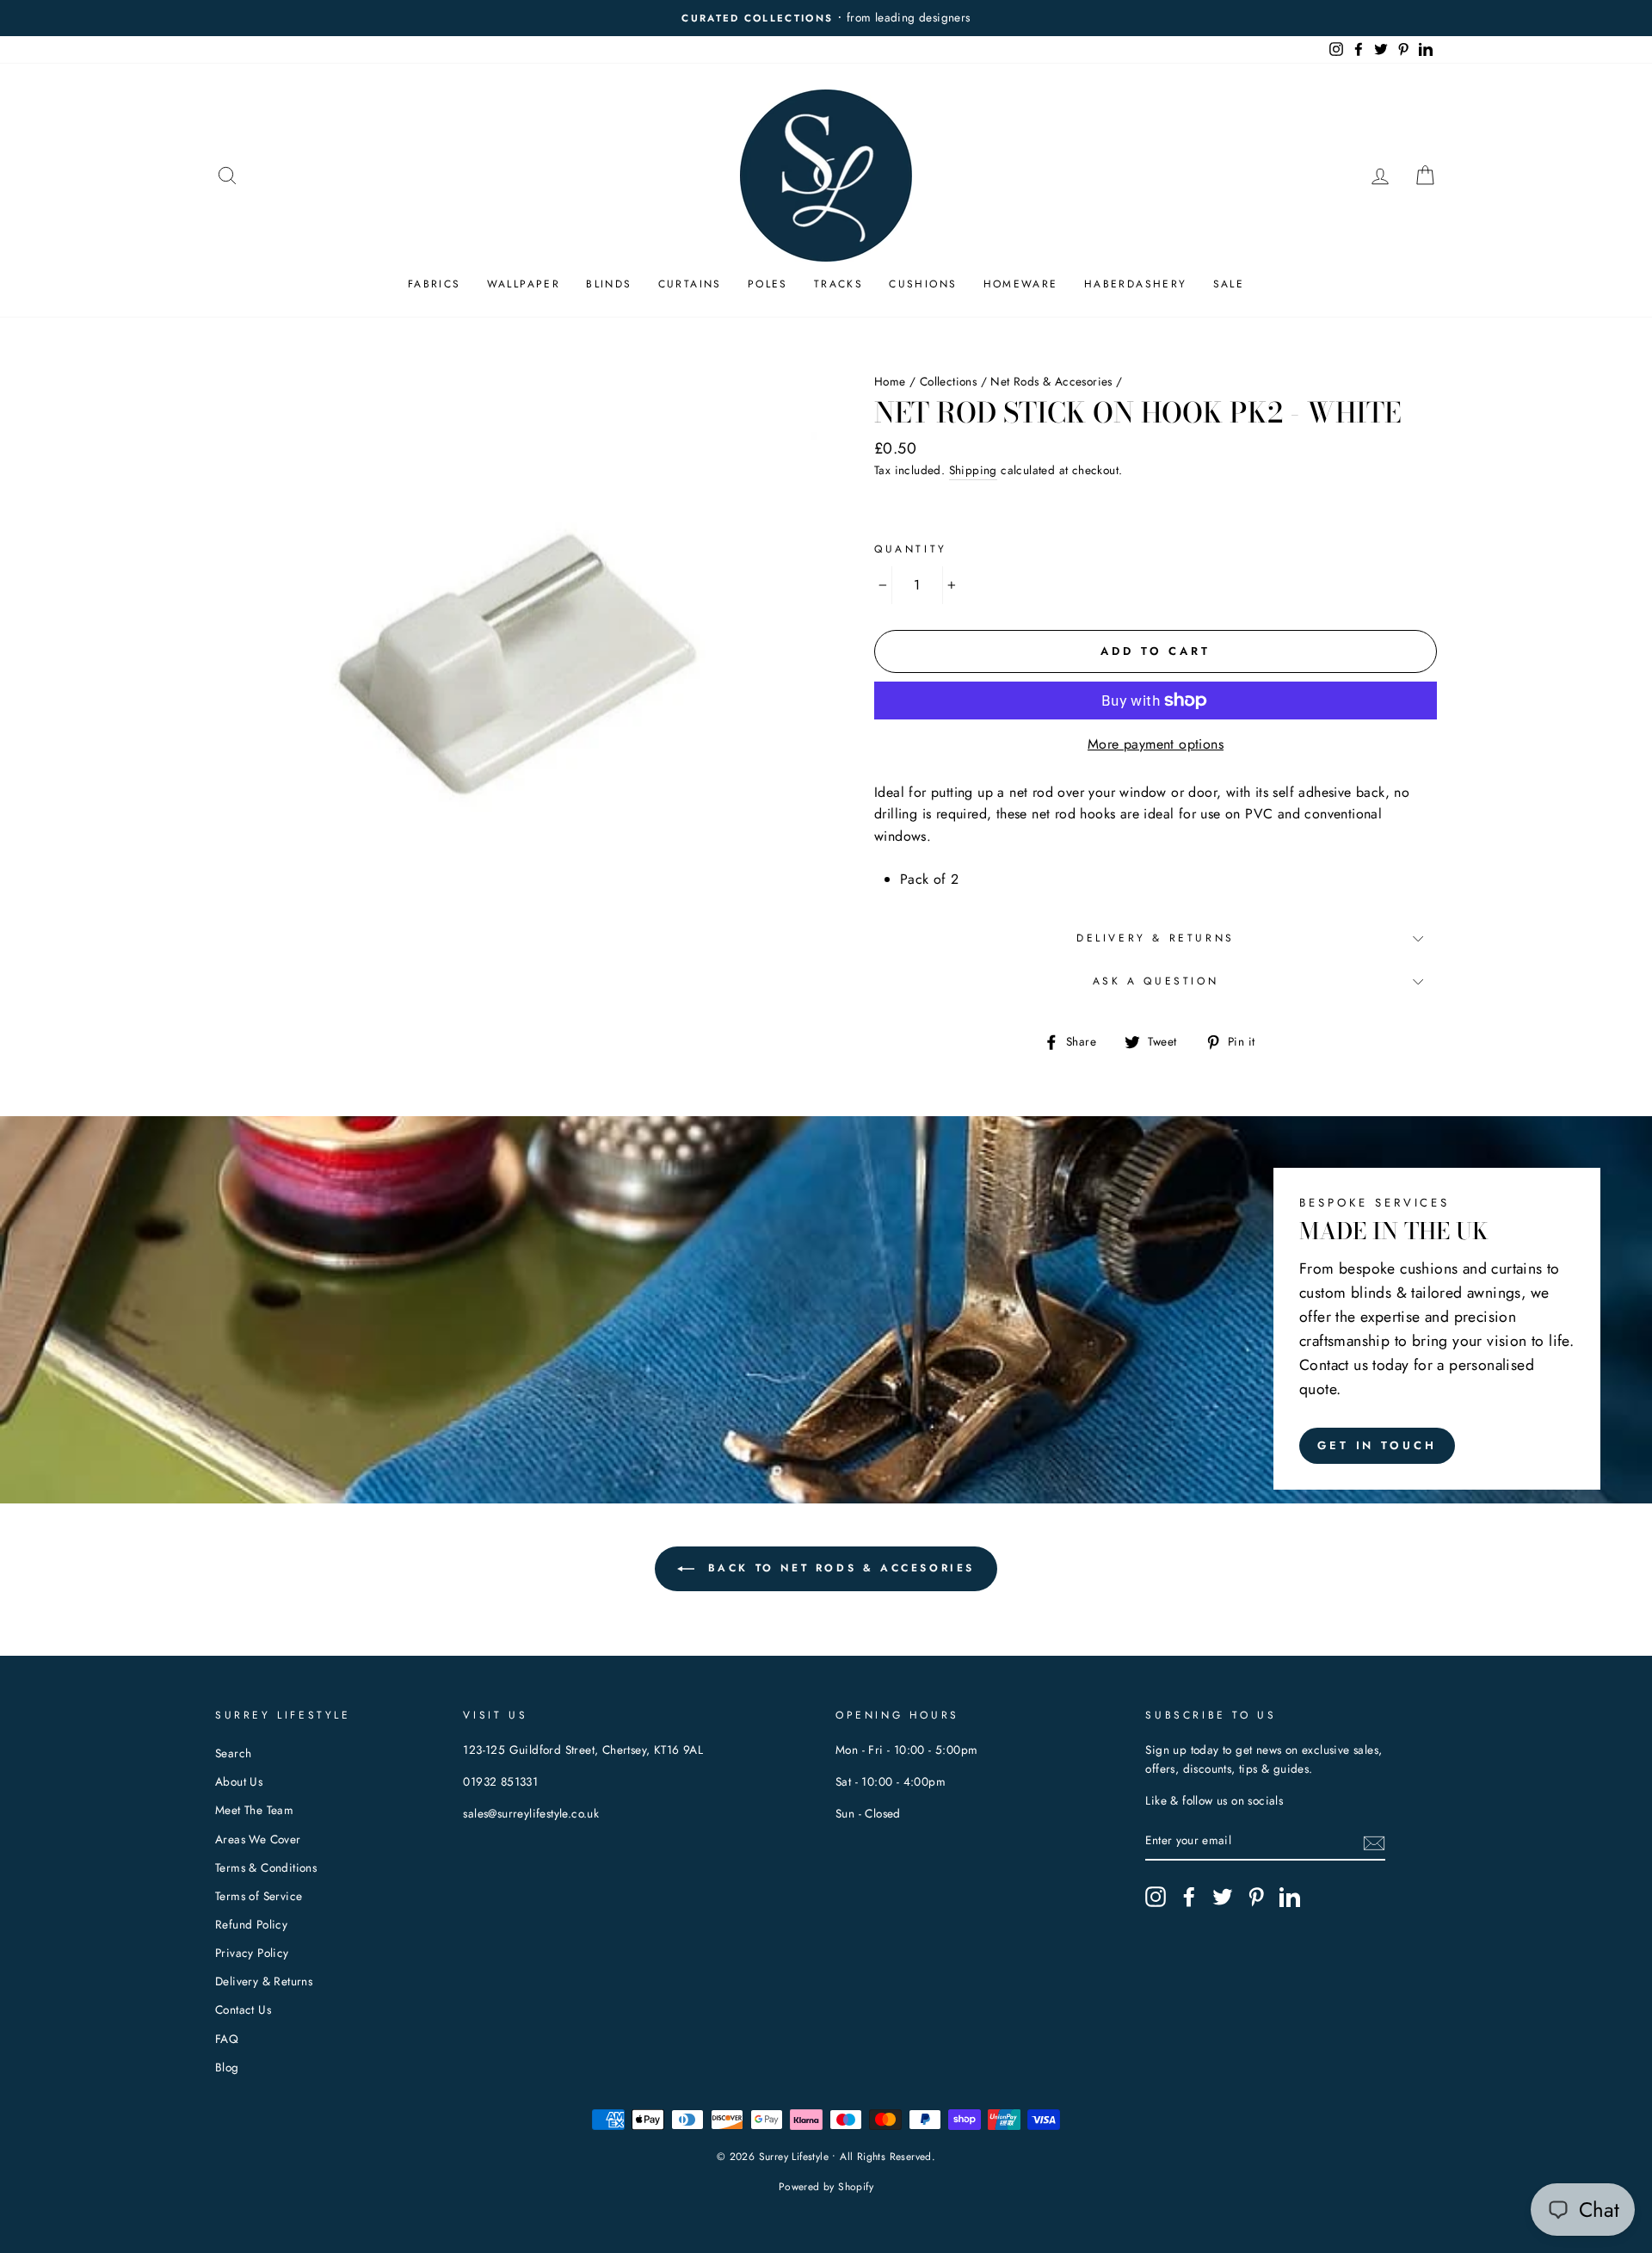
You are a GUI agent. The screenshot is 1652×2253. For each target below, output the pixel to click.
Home (890, 381)
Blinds (609, 284)
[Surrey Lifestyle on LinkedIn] (1290, 1897)
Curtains (690, 284)
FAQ (227, 2039)
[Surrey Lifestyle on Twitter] (1223, 1897)
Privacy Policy (252, 1953)
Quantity (911, 549)
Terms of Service (259, 1896)
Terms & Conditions (266, 1867)
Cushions (923, 284)
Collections (948, 381)
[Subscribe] (1374, 1842)
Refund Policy (251, 1924)
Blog (227, 2067)
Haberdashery (1136, 284)
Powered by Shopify (826, 2187)
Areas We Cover (258, 1839)
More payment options (1156, 744)
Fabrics (435, 284)
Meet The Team (254, 1810)
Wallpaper (524, 284)
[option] (846, 18)
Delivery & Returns (1156, 938)
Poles (768, 284)
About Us (239, 1781)
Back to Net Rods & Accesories (838, 1568)
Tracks (838, 284)
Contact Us (243, 2009)
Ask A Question (1156, 981)
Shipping (973, 470)
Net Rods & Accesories (1051, 381)
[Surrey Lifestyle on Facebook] (1189, 1897)
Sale (1229, 284)
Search (233, 1753)
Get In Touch (1377, 1445)
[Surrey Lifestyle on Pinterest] (1256, 1897)
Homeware (1021, 284)
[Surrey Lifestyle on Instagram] (1156, 1897)
